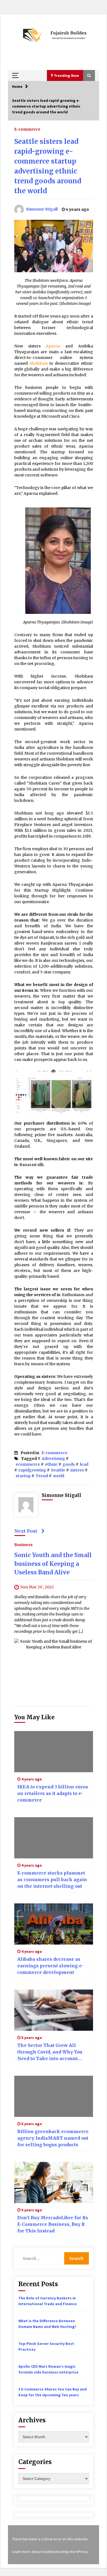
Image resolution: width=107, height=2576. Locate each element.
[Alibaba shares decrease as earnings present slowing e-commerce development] (54, 1924)
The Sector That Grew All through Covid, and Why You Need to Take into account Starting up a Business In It (50, 2052)
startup (23, 1476)
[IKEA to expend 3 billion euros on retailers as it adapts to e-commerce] (54, 1752)
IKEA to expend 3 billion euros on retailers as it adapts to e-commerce (53, 1793)
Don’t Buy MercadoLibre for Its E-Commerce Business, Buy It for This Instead (53, 2224)
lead (84, 1464)
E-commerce (27, 129)
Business (23, 1544)
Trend (42, 1476)
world (59, 1476)
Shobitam (39, 363)
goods (69, 1464)
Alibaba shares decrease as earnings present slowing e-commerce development (50, 1966)
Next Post (26, 1531)
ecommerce (28, 1464)
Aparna (56, 346)
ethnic (51, 1464)
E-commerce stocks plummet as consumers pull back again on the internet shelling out (52, 1880)
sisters (77, 1470)
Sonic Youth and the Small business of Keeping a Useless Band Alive (53, 1564)
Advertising (53, 1459)
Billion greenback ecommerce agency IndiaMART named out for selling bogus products (53, 2138)
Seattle (58, 1470)
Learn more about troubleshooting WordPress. (50, 2552)
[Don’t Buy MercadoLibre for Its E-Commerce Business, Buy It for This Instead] (54, 2182)
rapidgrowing (32, 1470)
